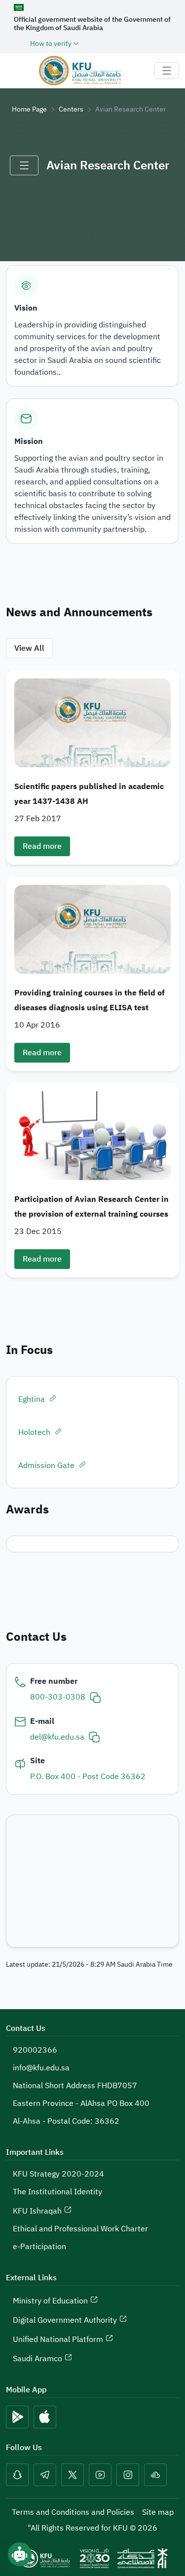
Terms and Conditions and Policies (73, 2512)
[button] (92, 767)
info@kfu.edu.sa (41, 2068)
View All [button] (29, 648)
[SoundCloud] (155, 2475)
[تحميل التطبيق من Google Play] (17, 2417)
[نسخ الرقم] (95, 1697)
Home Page (29, 109)
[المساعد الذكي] (20, 2554)
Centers (71, 109)
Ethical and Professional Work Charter (80, 2229)
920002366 (35, 2050)
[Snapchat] (17, 2475)
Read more (42, 846)
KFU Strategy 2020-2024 (58, 2174)
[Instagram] (128, 2475)
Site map (158, 2512)
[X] (73, 2475)
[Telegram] (45, 2475)
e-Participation (39, 2247)
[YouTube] (100, 2475)
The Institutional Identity (57, 2192)
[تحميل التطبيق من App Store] (45, 2417)
